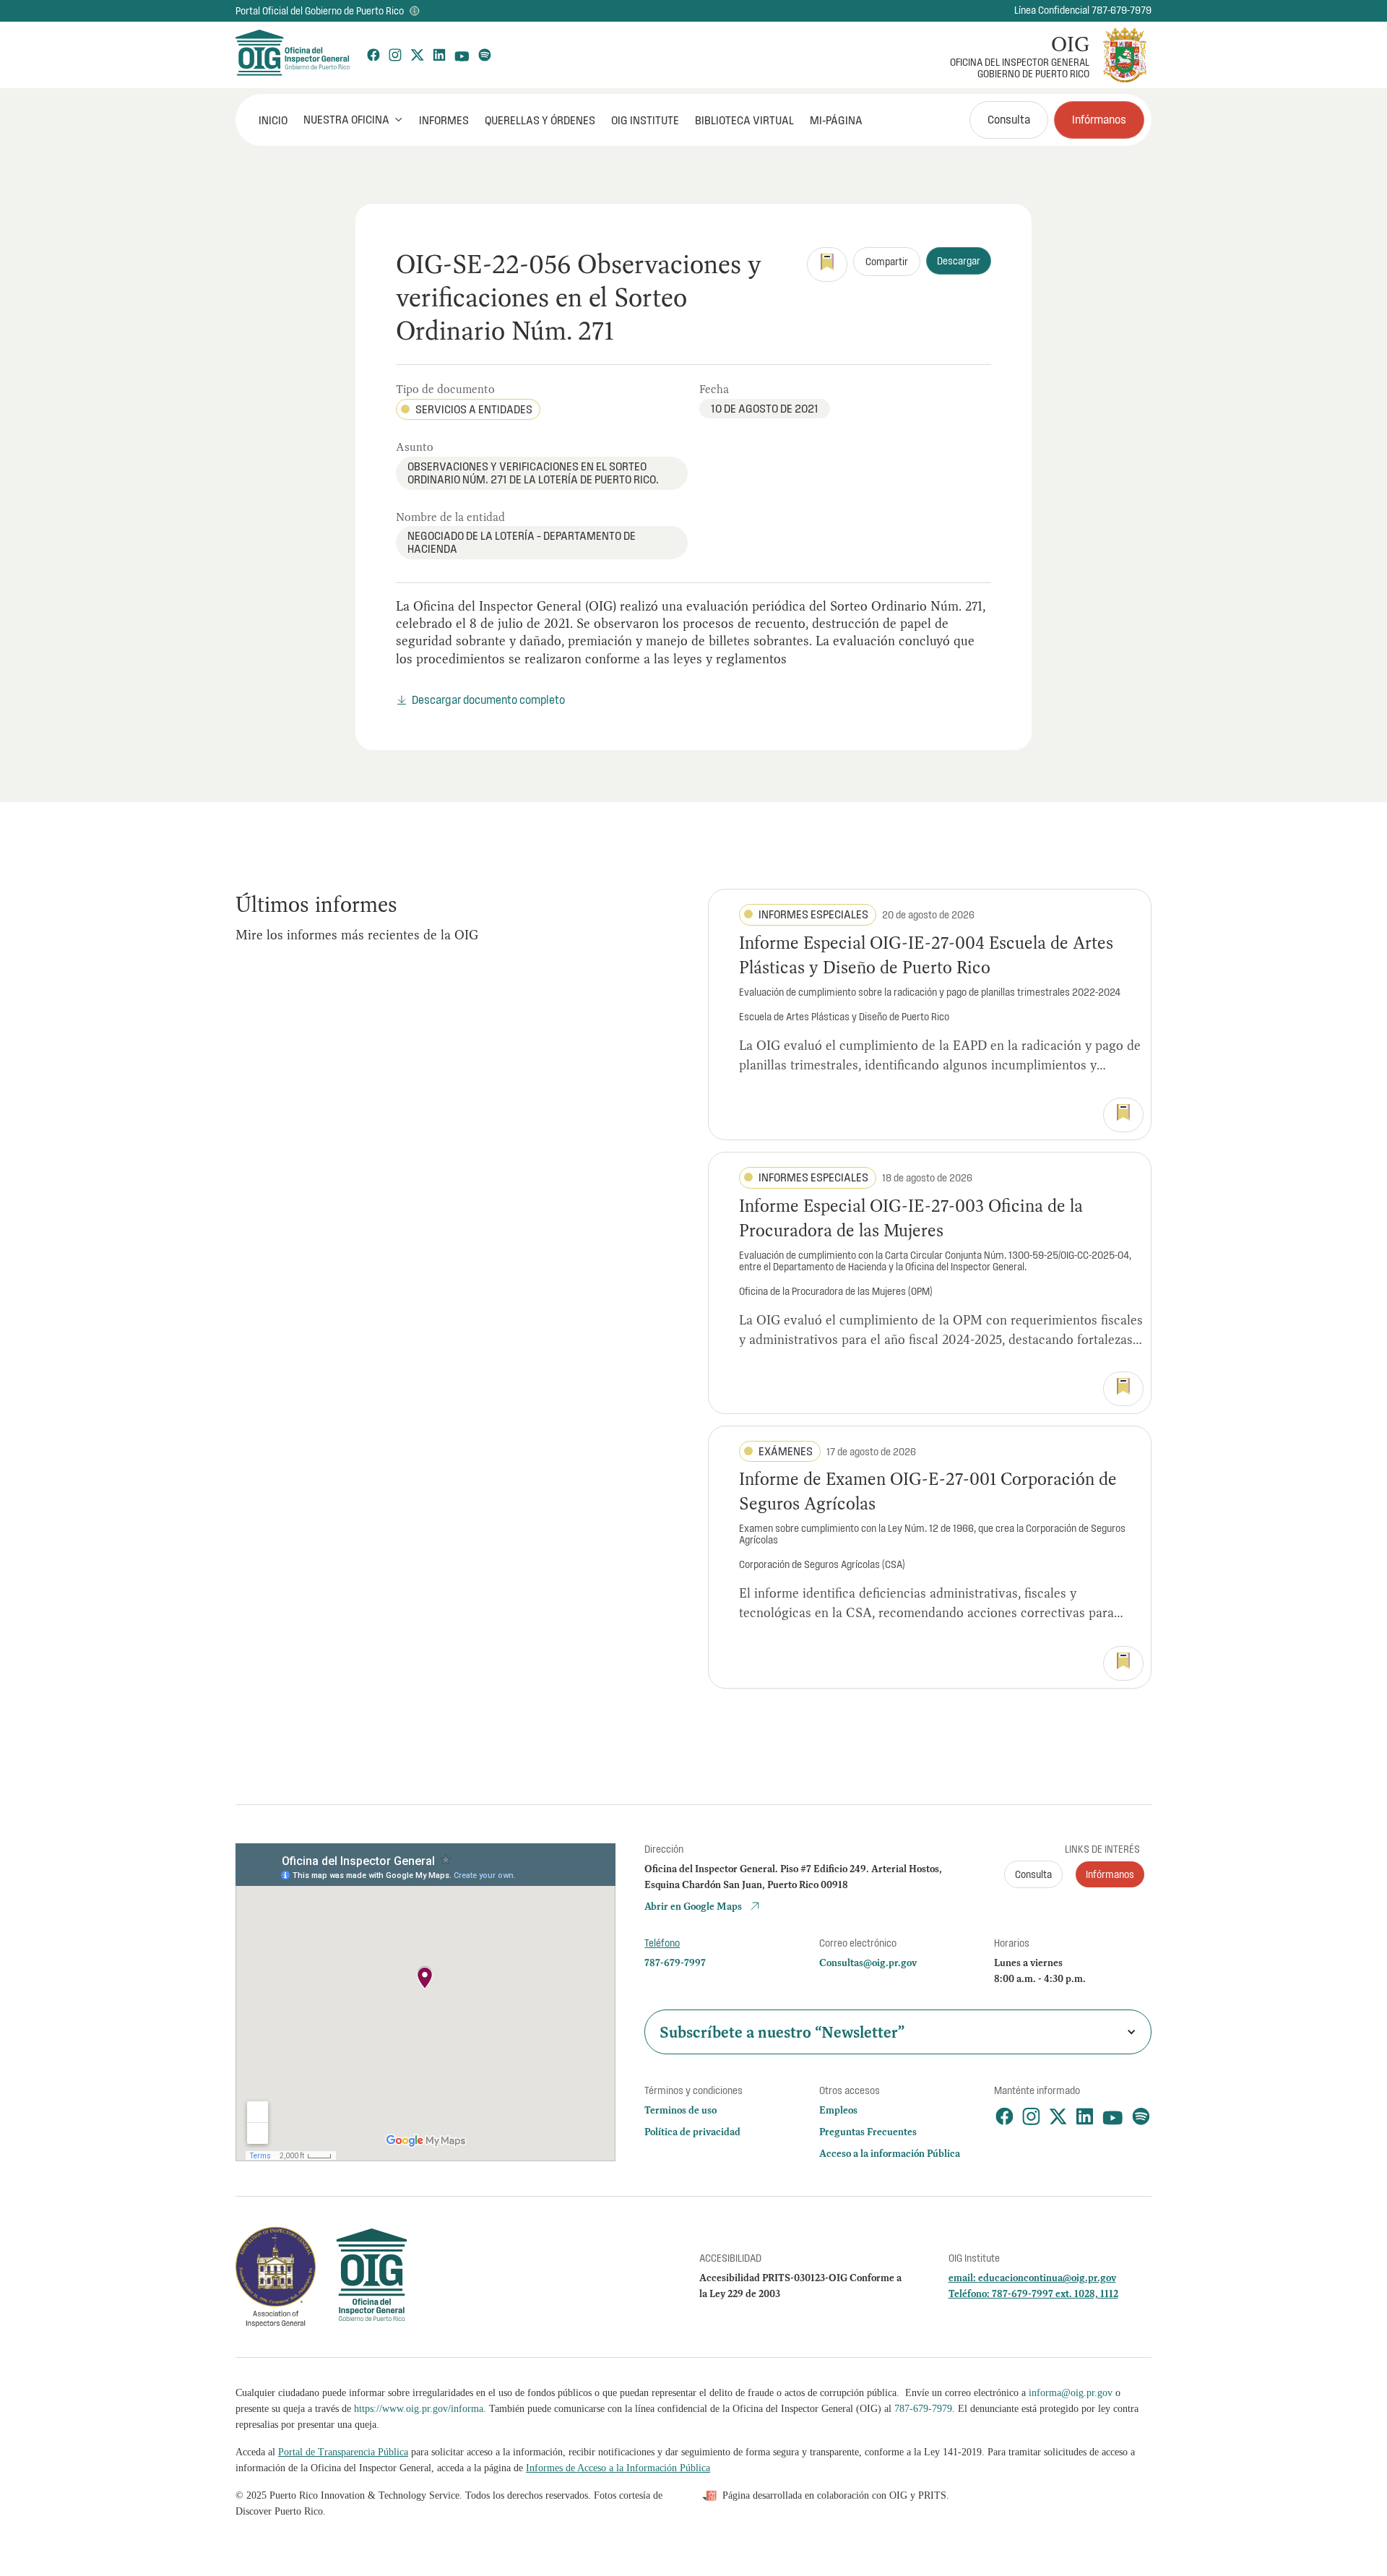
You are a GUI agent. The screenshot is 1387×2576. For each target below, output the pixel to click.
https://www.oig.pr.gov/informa (419, 2409)
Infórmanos (1099, 119)
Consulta (1009, 119)
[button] (353, 119)
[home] (292, 55)
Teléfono (662, 1943)
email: (963, 2278)
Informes (444, 120)
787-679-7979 (923, 2409)
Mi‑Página (836, 120)
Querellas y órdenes (540, 120)
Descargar (959, 261)
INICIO (273, 120)
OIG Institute (645, 120)
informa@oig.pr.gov (1071, 2393)
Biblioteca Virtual (744, 120)
